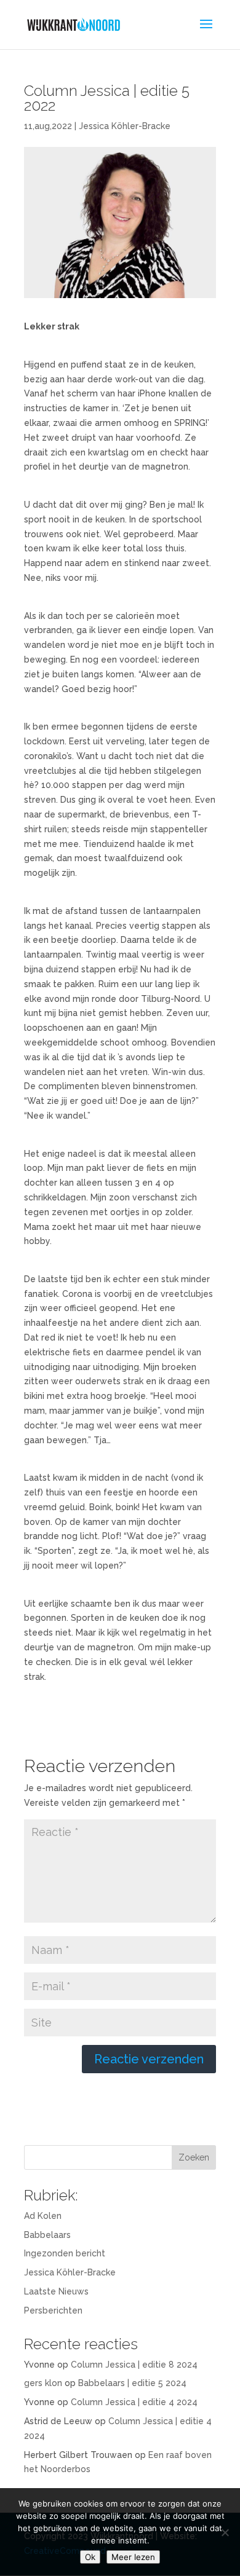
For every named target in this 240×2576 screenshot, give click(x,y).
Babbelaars (47, 2235)
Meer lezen (133, 2557)
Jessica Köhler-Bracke (125, 126)
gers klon (43, 2383)
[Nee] (225, 2532)
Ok (90, 2557)
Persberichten (53, 2310)
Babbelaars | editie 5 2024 (132, 2383)
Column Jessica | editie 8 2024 (134, 2365)
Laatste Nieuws (56, 2291)
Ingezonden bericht (65, 2253)
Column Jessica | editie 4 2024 (134, 2402)
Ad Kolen (43, 2216)
